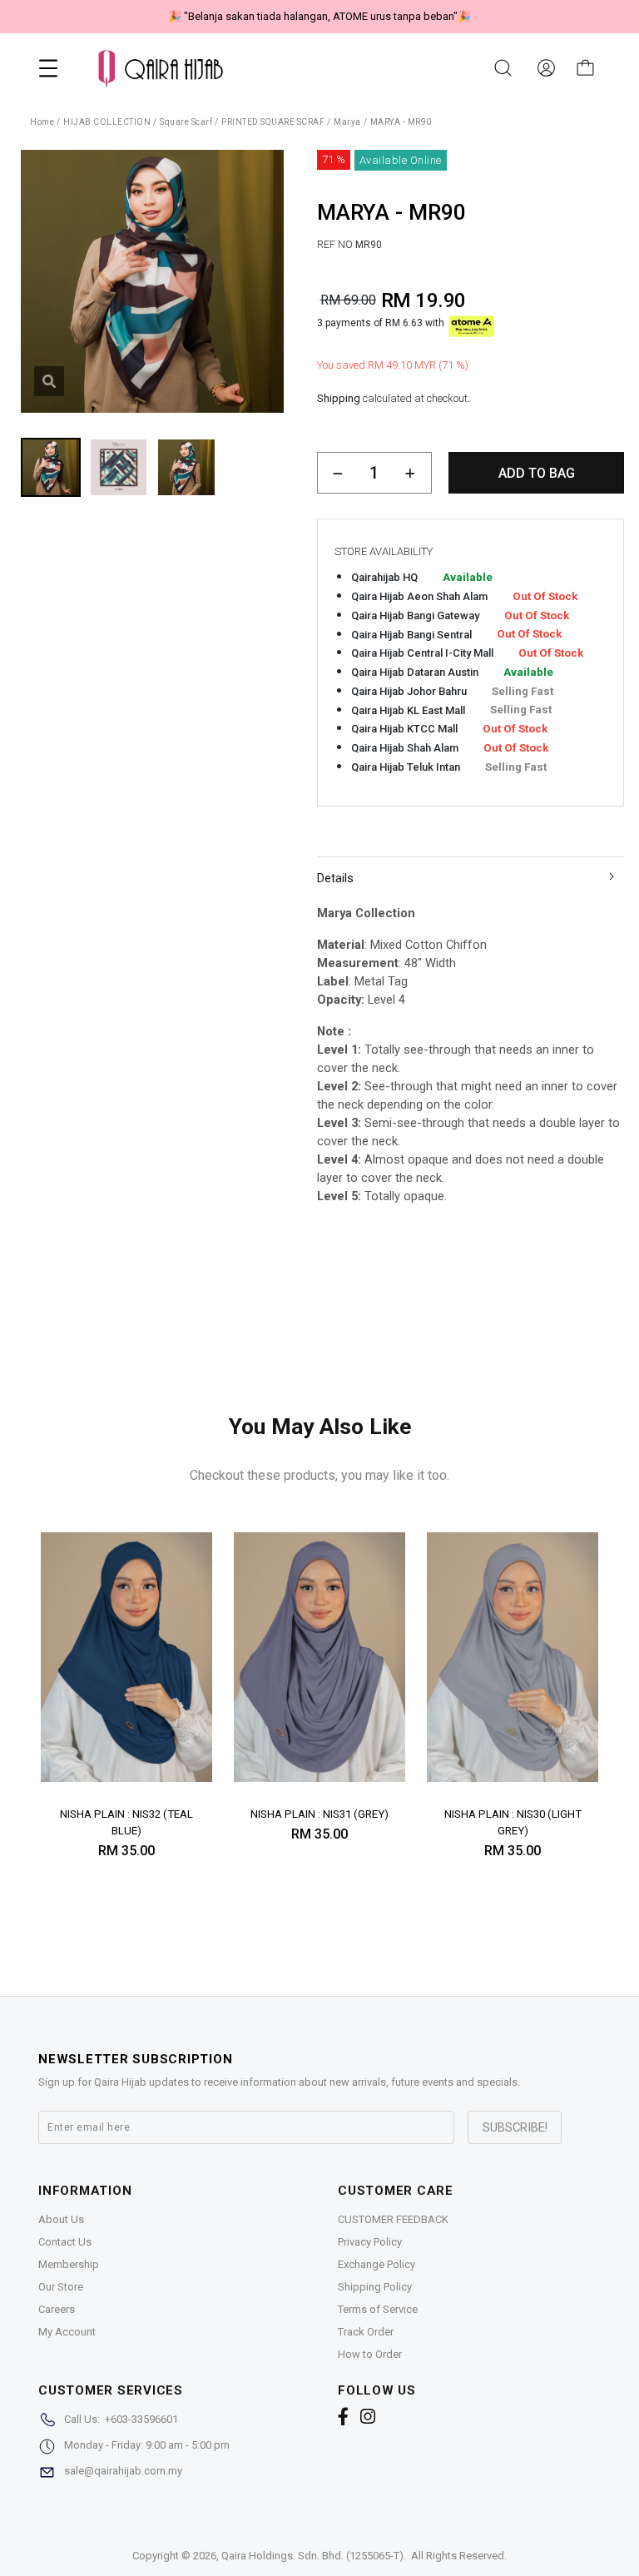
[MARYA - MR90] (49, 381)
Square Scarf (186, 122)
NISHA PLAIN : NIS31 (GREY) (319, 1814)
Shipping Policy (375, 2287)
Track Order (366, 2332)
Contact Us (65, 2242)
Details (335, 878)
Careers (57, 2309)
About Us (61, 2219)
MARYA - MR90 (401, 122)
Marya (347, 122)
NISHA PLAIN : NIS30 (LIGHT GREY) (513, 1822)
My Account (67, 2332)
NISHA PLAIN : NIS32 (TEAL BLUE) (126, 1822)
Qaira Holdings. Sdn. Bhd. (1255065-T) (312, 2556)
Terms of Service (378, 2309)
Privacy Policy (370, 2242)
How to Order (370, 2354)
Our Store (61, 2287)
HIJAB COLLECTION (107, 122)
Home (42, 122)
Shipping (339, 398)
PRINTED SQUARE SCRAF (273, 122)
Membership (69, 2264)
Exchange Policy (376, 2264)
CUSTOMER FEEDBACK (393, 2219)
